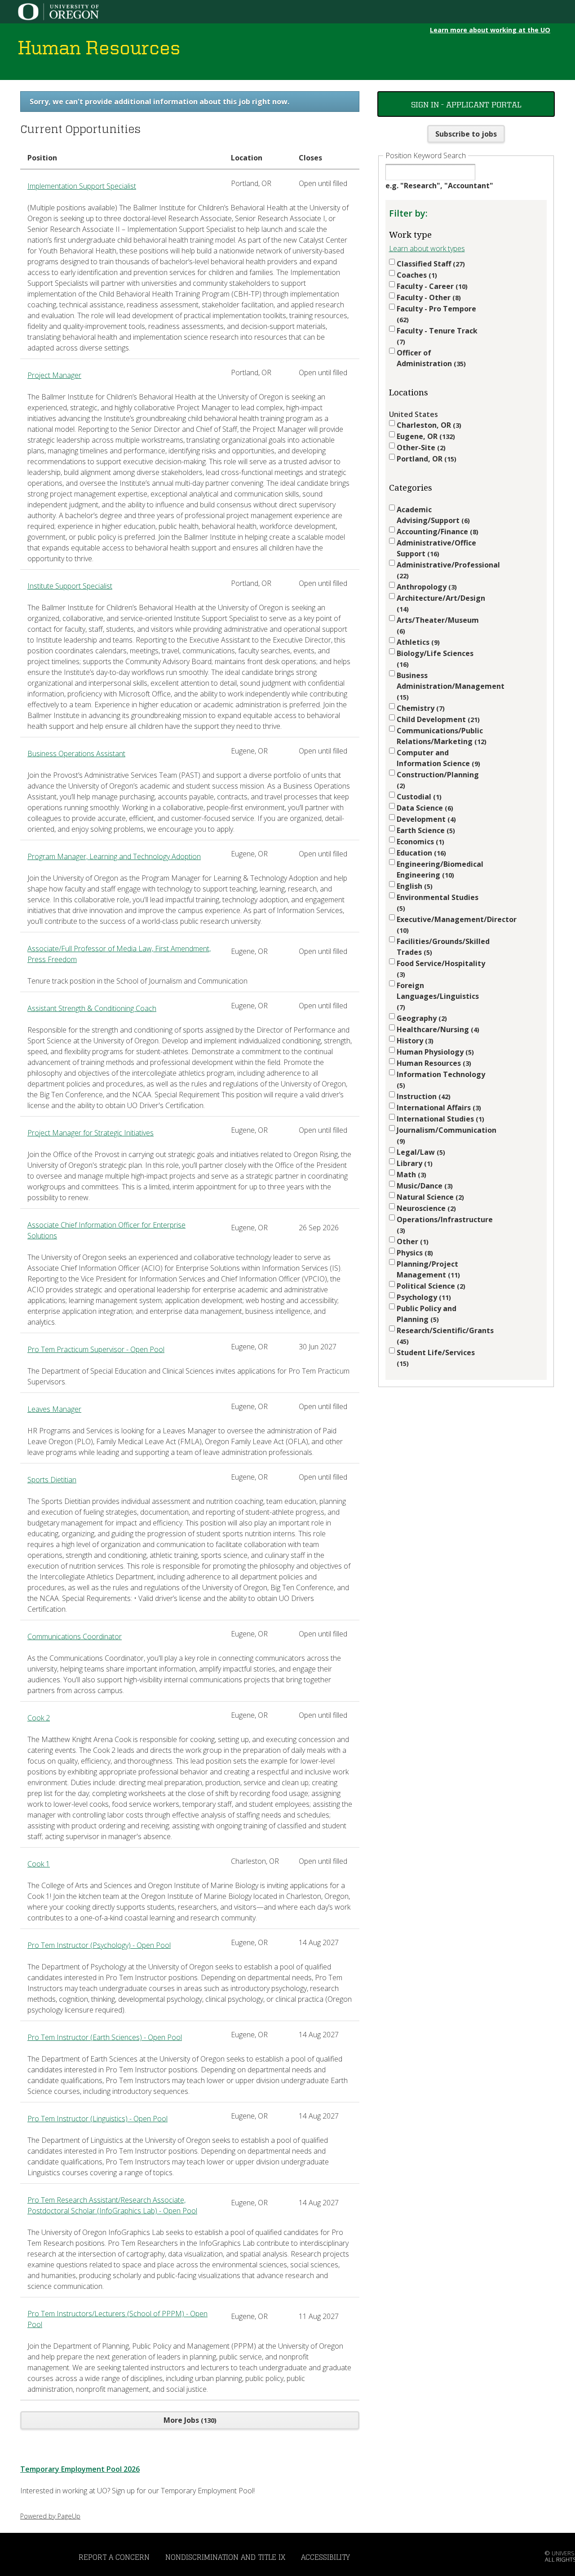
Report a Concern (114, 2557)
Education (420, 853)
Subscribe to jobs (466, 134)
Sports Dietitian (52, 1480)
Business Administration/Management (442, 686)
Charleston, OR (428, 425)
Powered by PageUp (50, 2516)
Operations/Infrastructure (442, 1225)
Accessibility (325, 2557)
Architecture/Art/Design (441, 603)
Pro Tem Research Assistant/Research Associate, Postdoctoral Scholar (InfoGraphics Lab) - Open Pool (112, 2205)
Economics (419, 842)
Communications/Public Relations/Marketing (440, 736)
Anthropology (426, 587)
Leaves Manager (54, 1409)
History (414, 1041)
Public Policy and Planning (427, 1314)
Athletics (417, 642)
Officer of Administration (430, 358)
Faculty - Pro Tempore (436, 314)
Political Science (430, 1286)
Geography (421, 1018)
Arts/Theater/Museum (438, 625)
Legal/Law (420, 1152)
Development (425, 819)
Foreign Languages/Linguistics (438, 996)
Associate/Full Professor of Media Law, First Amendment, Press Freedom (119, 954)
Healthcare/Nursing (437, 1029)
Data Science (424, 808)
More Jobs (189, 2420)
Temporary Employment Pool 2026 (80, 2469)
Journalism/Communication (442, 1135)
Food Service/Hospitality (441, 969)
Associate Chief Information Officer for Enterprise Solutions (106, 1230)
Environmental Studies (438, 902)
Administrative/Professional (442, 570)
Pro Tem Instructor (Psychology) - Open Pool (99, 1945)
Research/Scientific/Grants (442, 1336)
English (414, 886)
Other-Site (420, 448)
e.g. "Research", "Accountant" (439, 186)
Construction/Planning (438, 780)
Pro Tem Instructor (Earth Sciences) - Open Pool (105, 2037)
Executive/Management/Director (442, 924)
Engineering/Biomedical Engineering (440, 869)
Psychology (423, 1297)
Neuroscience (425, 1208)
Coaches (416, 275)
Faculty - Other (428, 297)
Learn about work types (427, 248)
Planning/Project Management (427, 1269)
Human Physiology (434, 1052)
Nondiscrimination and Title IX (225, 2557)
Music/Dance (424, 1186)
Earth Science (425, 830)
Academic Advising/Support (432, 515)
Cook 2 (39, 1718)
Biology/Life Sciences (435, 658)
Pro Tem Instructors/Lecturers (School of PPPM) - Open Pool (117, 2319)
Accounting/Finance (436, 532)
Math (410, 1175)
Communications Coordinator (75, 1636)
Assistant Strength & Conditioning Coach (92, 1008)
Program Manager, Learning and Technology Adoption (114, 856)
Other (411, 1241)
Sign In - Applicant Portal (466, 104)
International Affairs (438, 1108)
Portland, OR (425, 459)
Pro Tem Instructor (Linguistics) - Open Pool (97, 2119)
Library (414, 1163)
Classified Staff (430, 264)
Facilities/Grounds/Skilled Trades (442, 947)
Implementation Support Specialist (82, 186)
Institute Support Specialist (70, 586)
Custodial (418, 797)
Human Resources (433, 1063)
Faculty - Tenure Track (437, 336)
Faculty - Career (431, 286)
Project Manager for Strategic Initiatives (91, 1133)
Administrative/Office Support (436, 548)
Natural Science (429, 1197)
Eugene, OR (425, 436)
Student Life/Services (436, 1358)
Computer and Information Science (437, 758)
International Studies (439, 1119)
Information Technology (441, 1080)
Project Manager (54, 375)
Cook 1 (39, 1864)
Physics (414, 1253)
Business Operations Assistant (76, 754)
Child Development (437, 719)
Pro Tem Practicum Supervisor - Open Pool (96, 1349)
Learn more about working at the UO (490, 30)
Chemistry (420, 708)
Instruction (422, 1096)
